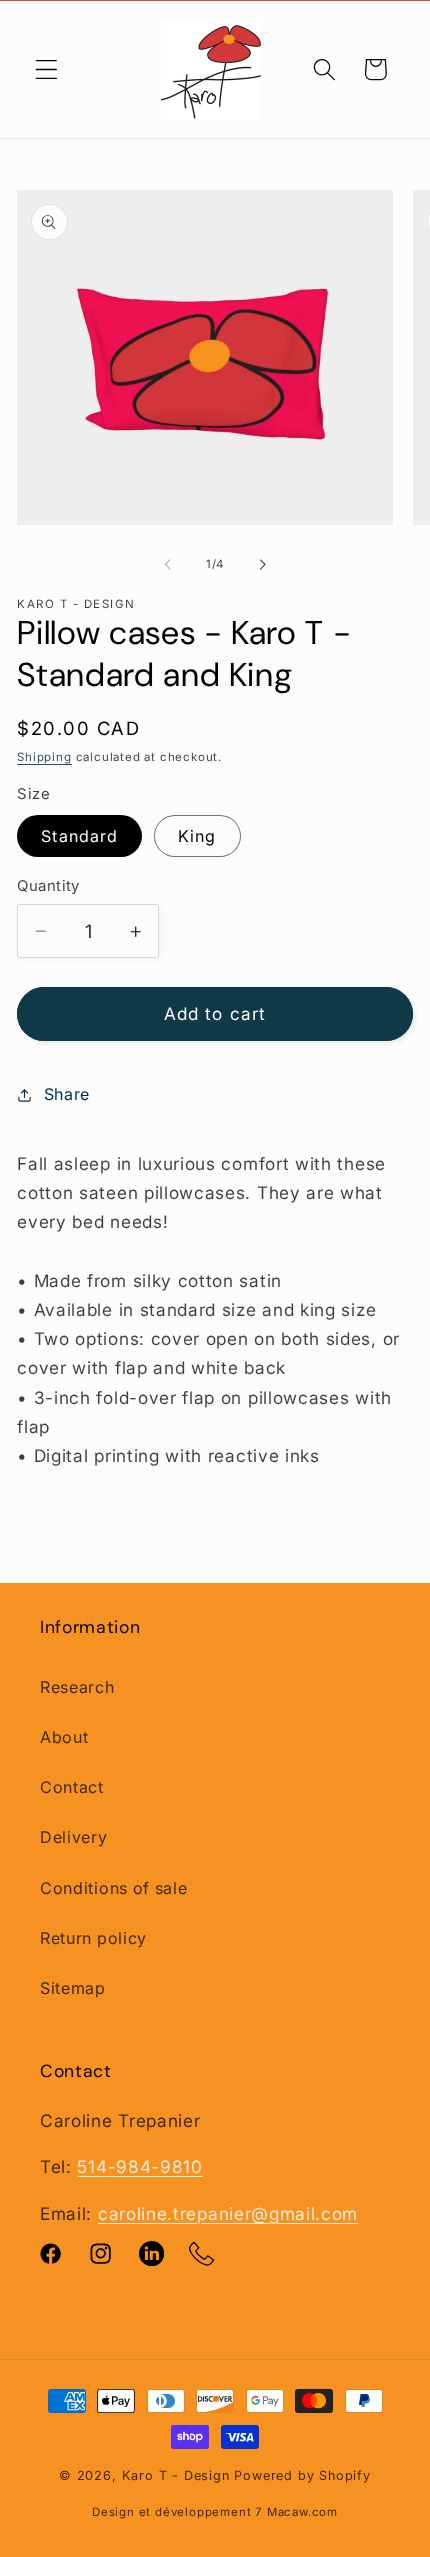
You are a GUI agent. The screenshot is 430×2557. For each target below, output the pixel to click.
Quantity (48, 886)
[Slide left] (168, 565)
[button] (46, 69)
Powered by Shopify (302, 2475)
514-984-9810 (139, 2166)
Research (77, 1687)
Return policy (93, 1938)
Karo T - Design (178, 2475)
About (64, 1737)
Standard (79, 836)
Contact (72, 1787)
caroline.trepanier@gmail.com (228, 2213)
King (197, 836)
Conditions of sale (113, 1888)
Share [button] (67, 1094)
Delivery (74, 1837)
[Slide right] (262, 565)
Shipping (44, 757)
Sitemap (73, 1988)
